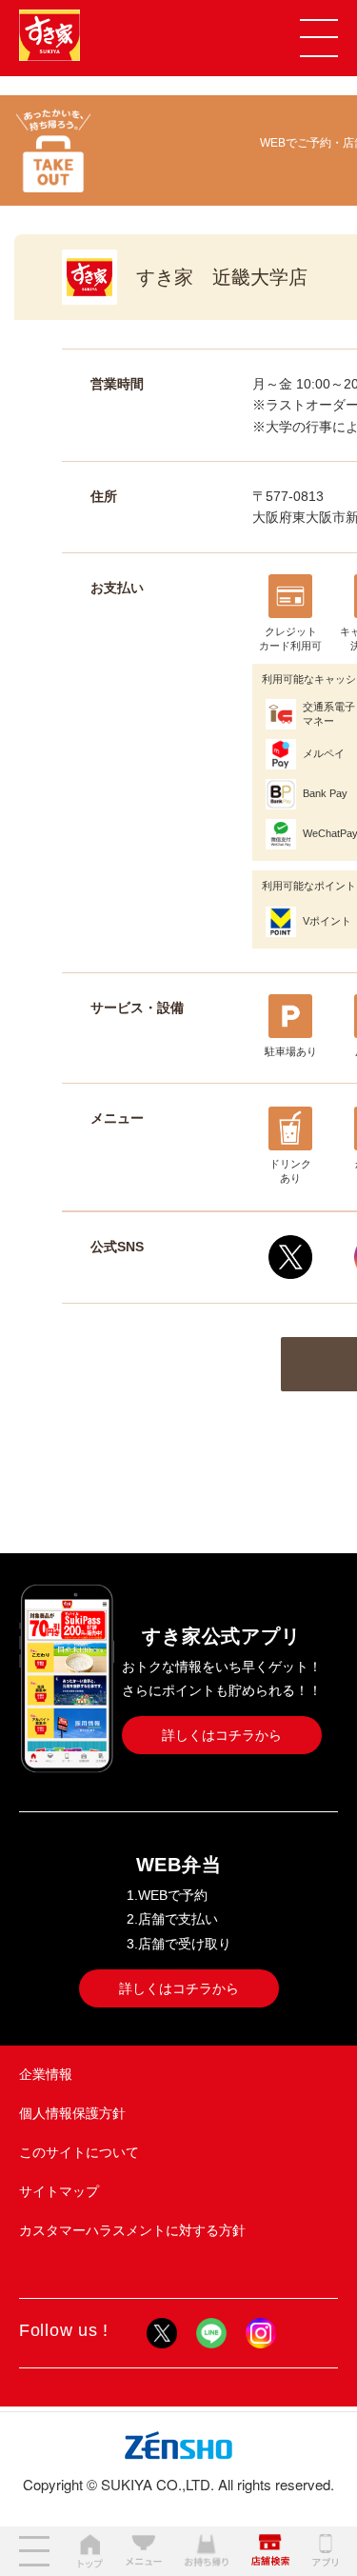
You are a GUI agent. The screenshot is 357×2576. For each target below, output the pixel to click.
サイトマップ (59, 2191)
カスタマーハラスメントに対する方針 (132, 2230)
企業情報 (46, 2074)
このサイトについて (79, 2152)
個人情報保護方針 (72, 2113)
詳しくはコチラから (222, 1735)
